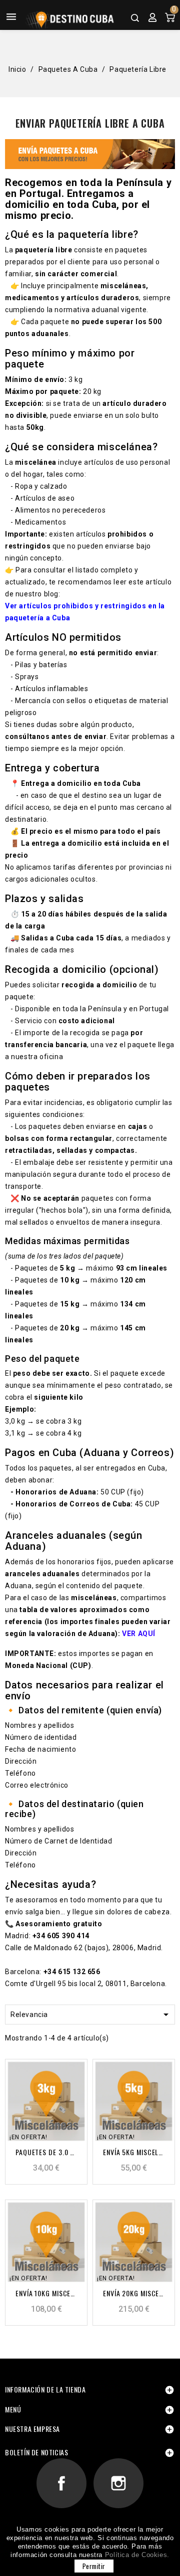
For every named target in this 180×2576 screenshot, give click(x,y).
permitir (94, 2566)
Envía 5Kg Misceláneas (134, 2152)
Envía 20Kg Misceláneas (134, 2293)
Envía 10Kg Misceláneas (46, 2293)
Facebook (61, 2484)
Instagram (118, 2484)
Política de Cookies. (137, 2555)
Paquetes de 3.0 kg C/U (46, 2152)
